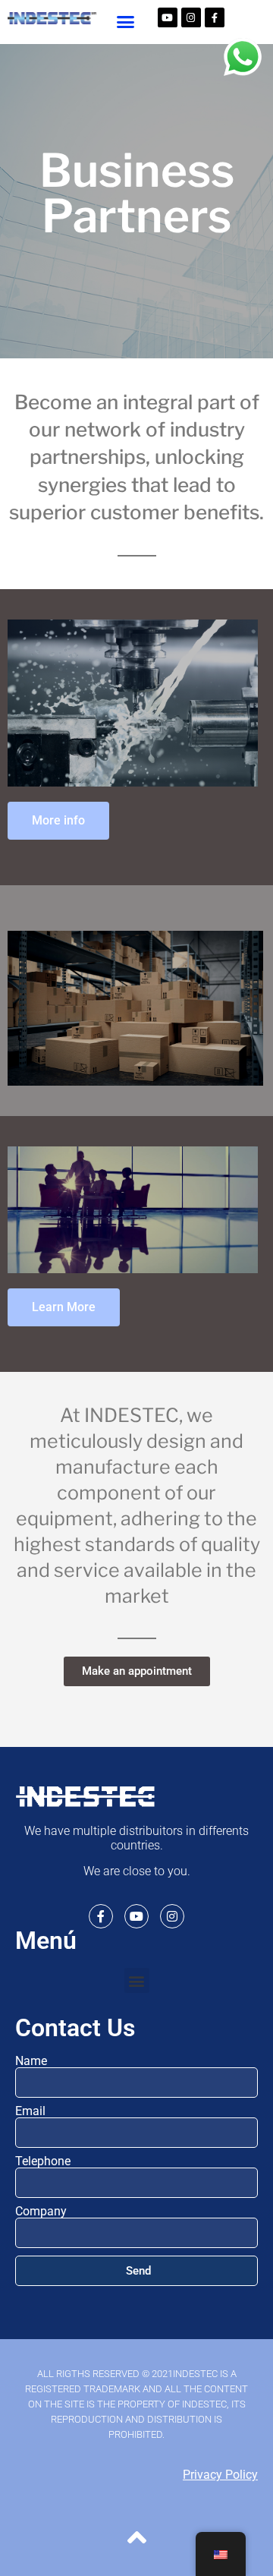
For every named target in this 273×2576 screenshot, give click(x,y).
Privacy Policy (220, 2475)
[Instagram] (191, 17)
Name (31, 2061)
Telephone (43, 2161)
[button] (126, 22)
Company (41, 2212)
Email (30, 2111)
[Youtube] (168, 17)
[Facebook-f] (215, 17)
